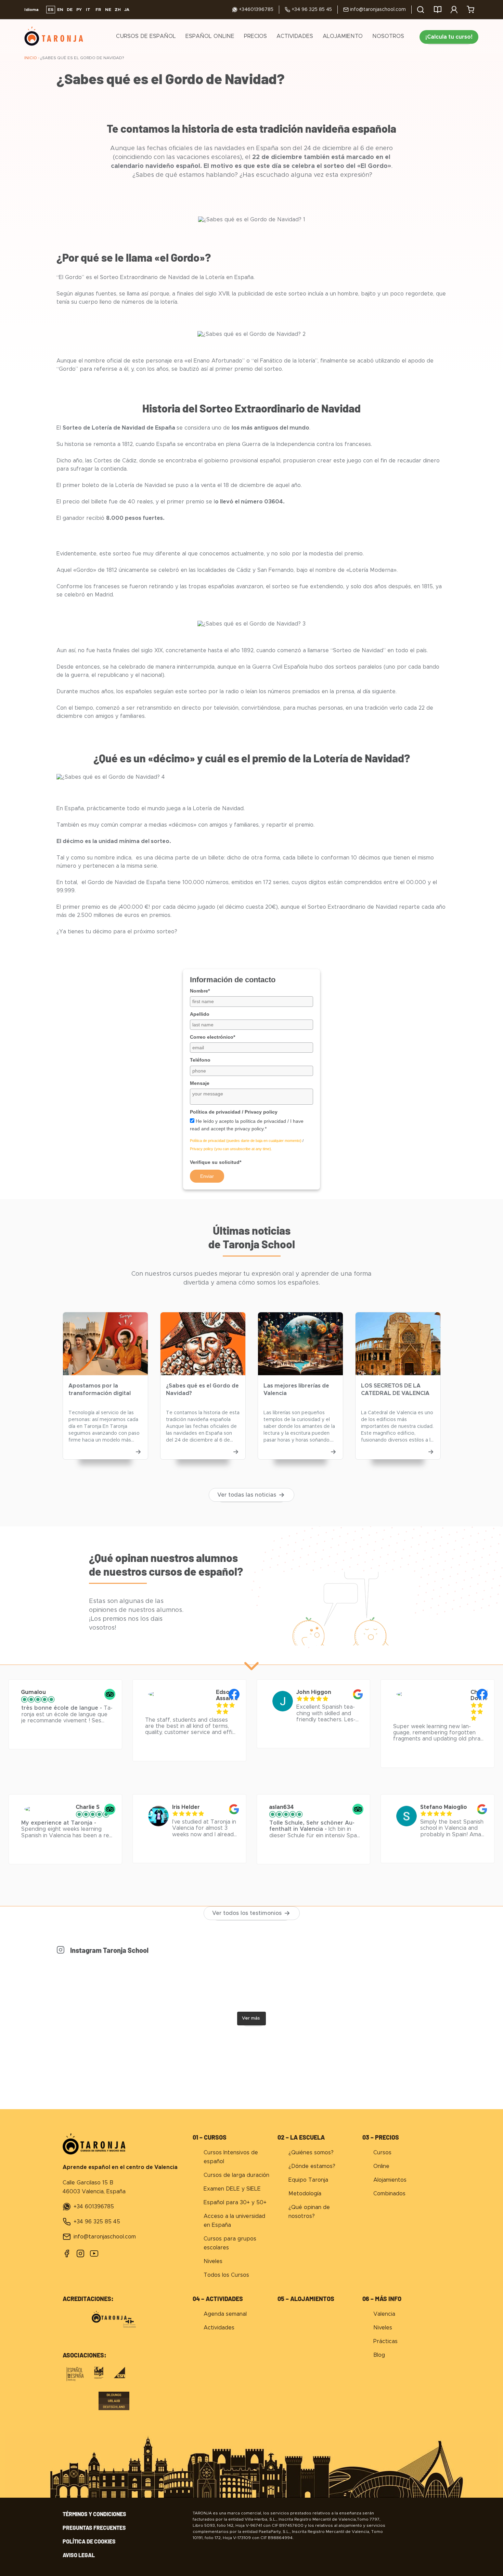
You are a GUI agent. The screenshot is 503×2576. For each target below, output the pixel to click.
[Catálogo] (438, 10)
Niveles (213, 2261)
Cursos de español (146, 36)
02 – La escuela (301, 2137)
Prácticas (385, 2341)
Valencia (384, 2314)
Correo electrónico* (212, 1037)
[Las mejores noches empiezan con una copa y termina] (398, 1983)
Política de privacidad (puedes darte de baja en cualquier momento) (246, 1141)
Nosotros (388, 36)
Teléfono (200, 1060)
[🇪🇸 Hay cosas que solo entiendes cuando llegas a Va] (203, 1983)
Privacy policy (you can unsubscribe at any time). (231, 1149)
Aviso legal (79, 2555)
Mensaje (200, 1083)
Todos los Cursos (226, 2275)
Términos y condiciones (94, 2514)
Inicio (31, 58)
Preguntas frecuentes (94, 2528)
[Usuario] (454, 10)
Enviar (207, 1176)
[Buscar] (421, 10)
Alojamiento (343, 36)
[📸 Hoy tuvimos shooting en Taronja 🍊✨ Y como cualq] (300, 1983)
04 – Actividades (218, 2299)
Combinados (389, 2194)
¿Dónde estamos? (312, 2166)
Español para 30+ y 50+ (235, 2203)
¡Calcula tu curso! (449, 37)
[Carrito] (470, 10)
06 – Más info (382, 2299)
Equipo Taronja (308, 2180)
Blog (379, 2355)
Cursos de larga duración (236, 2175)
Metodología (305, 2194)
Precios (255, 36)
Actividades (295, 36)
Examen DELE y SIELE (232, 2189)
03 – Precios (381, 2137)
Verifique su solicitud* (216, 1162)
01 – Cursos (210, 2137)
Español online (210, 36)
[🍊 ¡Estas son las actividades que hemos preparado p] (105, 1983)
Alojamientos (390, 2180)
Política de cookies (89, 2541)
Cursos (382, 2153)
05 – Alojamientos (306, 2299)
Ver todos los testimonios (247, 1913)
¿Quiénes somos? (311, 2153)
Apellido (200, 1014)
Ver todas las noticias (247, 1495)
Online (381, 2166)
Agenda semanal (225, 2314)
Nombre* (200, 991)
